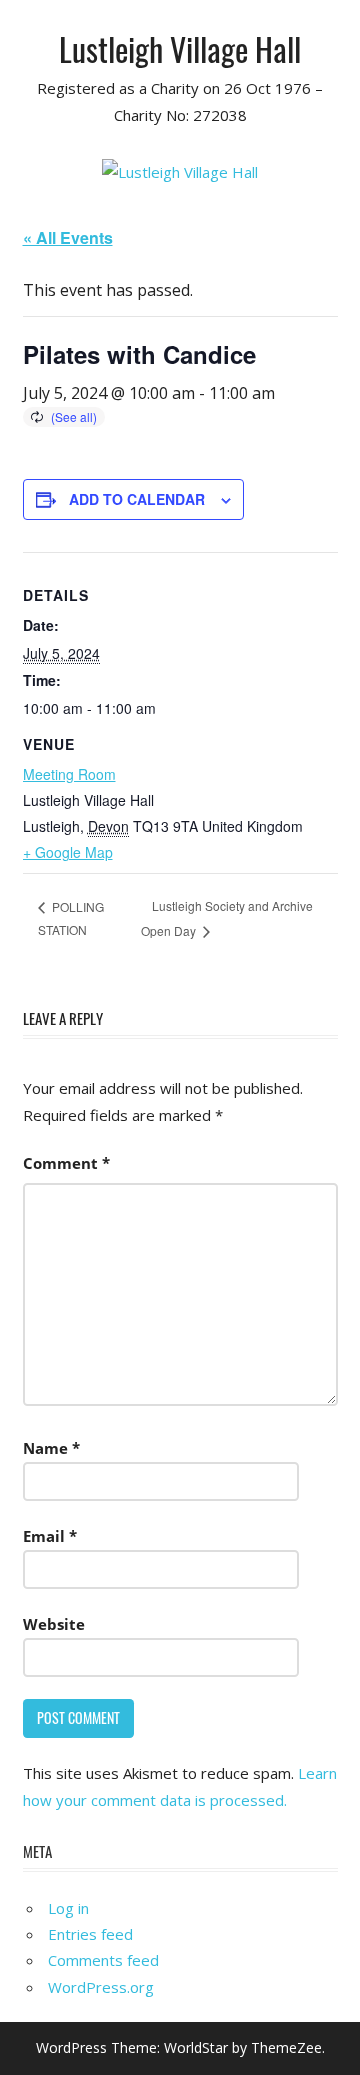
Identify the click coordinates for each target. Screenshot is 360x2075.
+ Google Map (68, 852)
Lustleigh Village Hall (180, 48)
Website (54, 1624)
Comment (66, 1163)
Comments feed (103, 1960)
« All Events (68, 237)
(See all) (74, 416)
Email (50, 1536)
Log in (68, 1908)
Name (51, 1448)
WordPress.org (101, 1987)
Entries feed (90, 1934)
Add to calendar (137, 499)
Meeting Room (69, 774)
